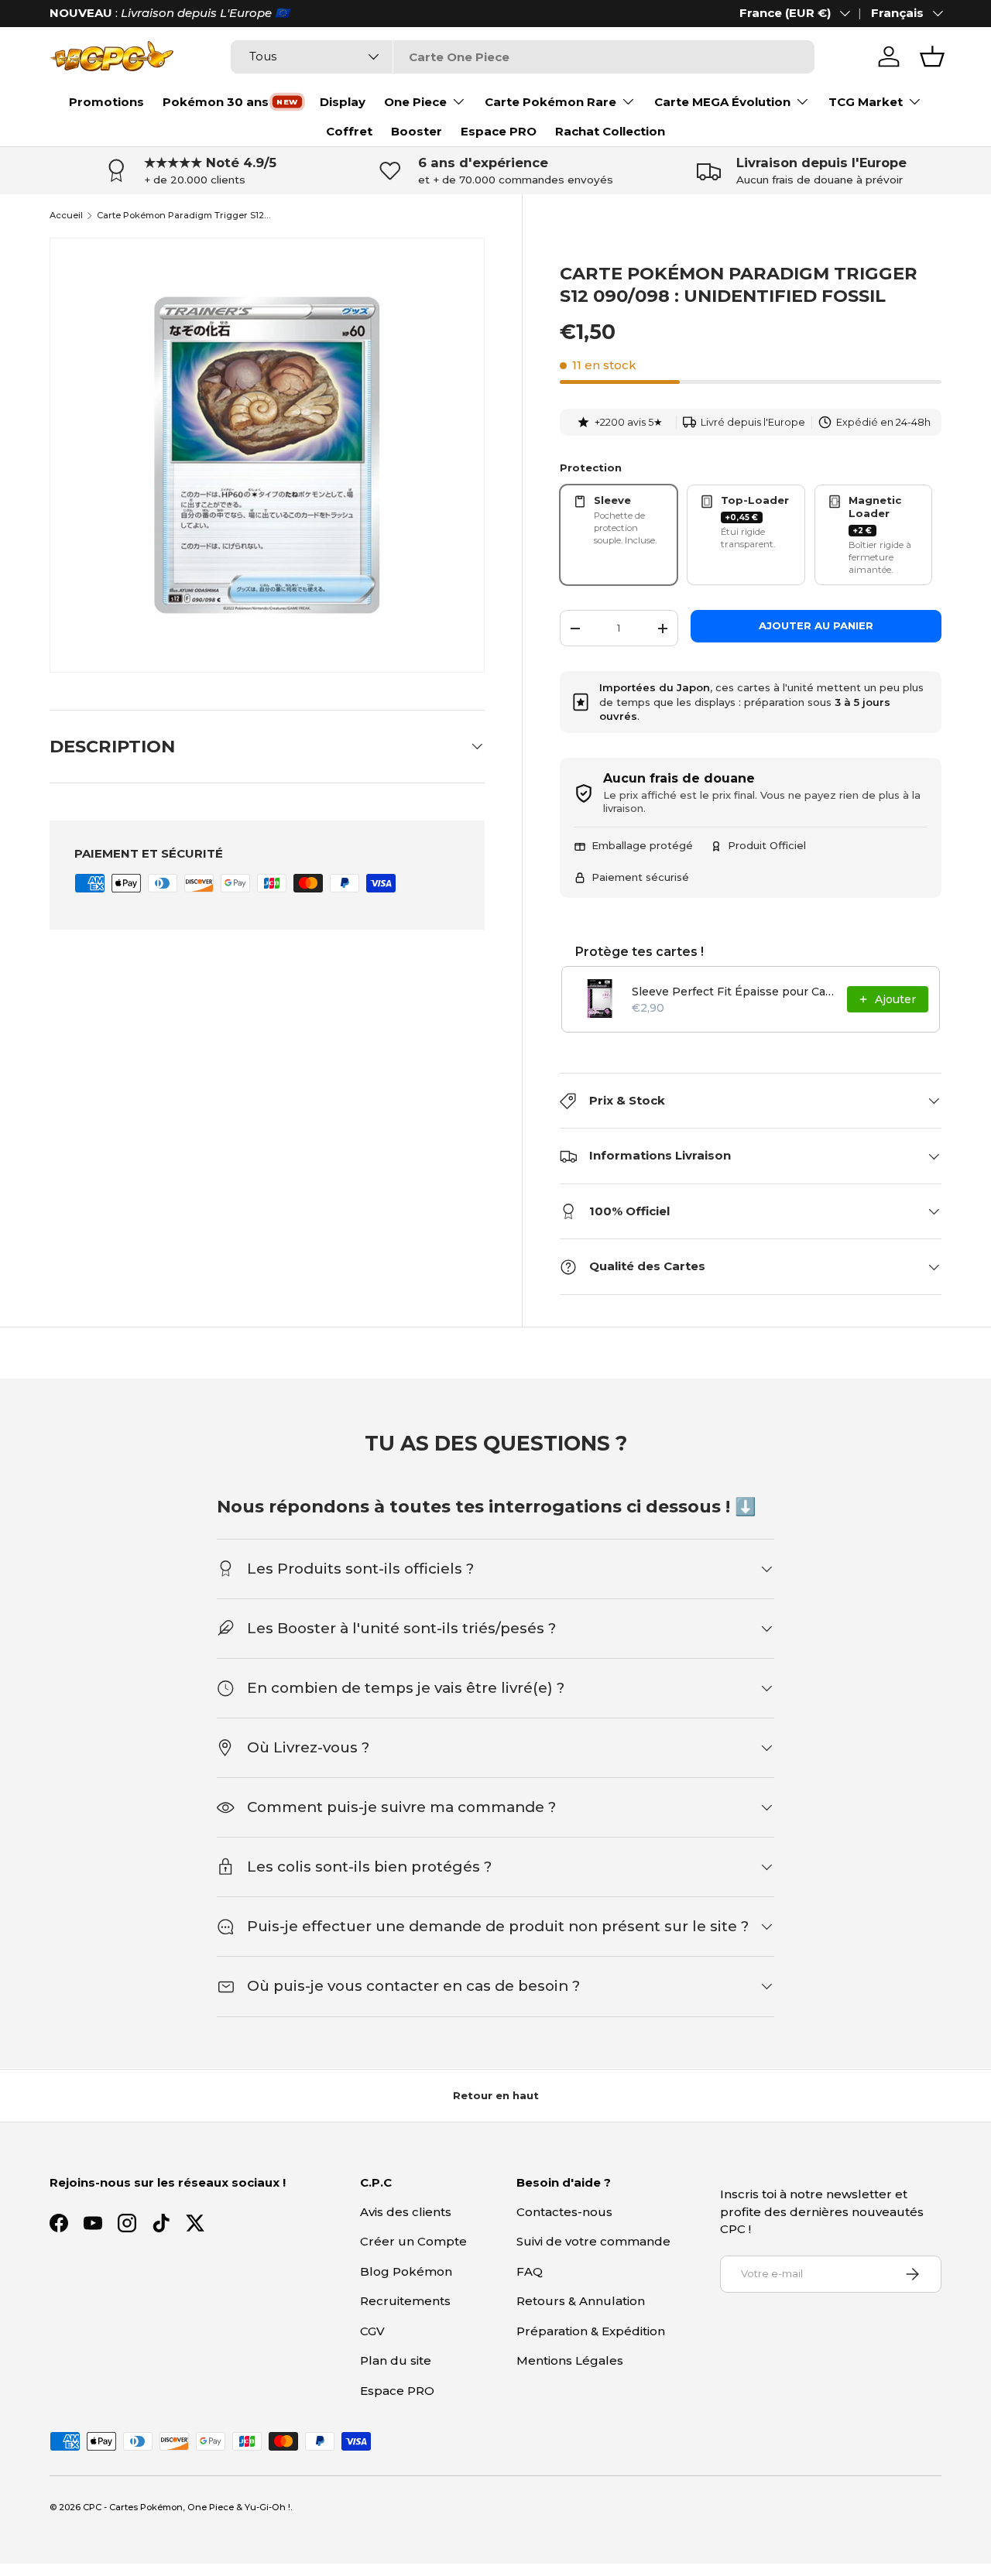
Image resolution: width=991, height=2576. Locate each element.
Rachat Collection (610, 131)
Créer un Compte (413, 2241)
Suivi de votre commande (593, 2241)
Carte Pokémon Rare (550, 102)
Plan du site (396, 2360)
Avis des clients (406, 2212)
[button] (932, 57)
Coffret (349, 131)
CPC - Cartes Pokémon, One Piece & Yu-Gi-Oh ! (187, 2507)
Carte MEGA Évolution (722, 102)
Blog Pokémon (406, 2271)
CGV (372, 2331)
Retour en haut (496, 2095)
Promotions (106, 102)
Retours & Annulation (581, 2301)
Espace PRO (499, 131)
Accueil (66, 216)
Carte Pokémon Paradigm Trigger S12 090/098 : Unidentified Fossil (184, 216)
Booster (417, 131)
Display (343, 102)
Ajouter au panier (816, 625)
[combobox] (522, 57)
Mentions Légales (570, 2360)
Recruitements (405, 2301)
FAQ (530, 2271)
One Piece (415, 102)
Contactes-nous (564, 2212)
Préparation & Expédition (591, 2331)
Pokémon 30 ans (216, 102)
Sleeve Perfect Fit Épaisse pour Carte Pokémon (735, 992)
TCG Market (866, 102)
